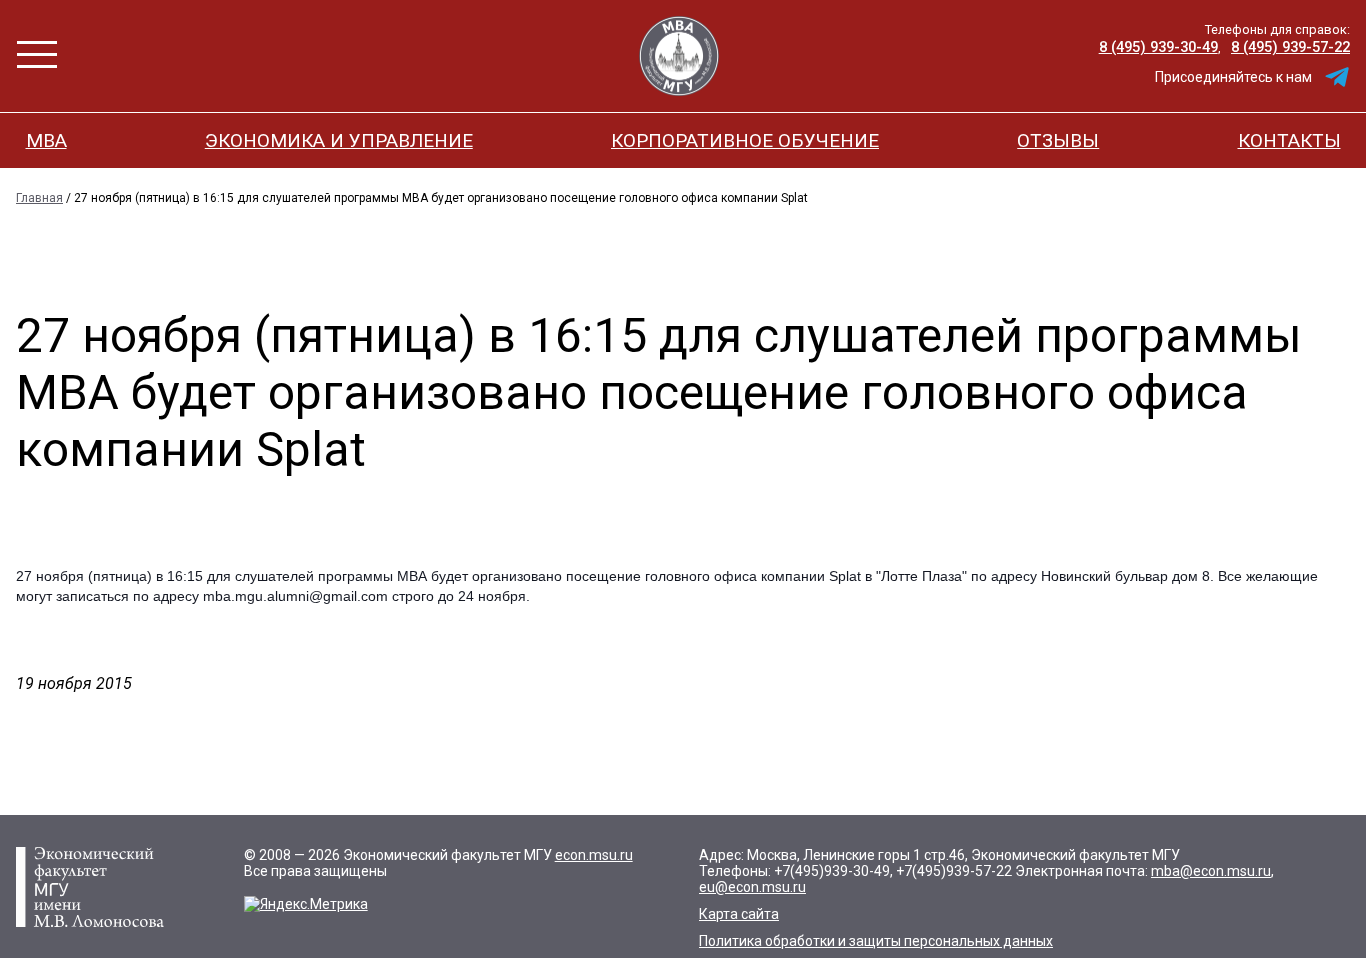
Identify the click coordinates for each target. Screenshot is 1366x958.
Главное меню (37, 54)
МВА (46, 140)
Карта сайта (739, 914)
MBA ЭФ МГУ (679, 56)
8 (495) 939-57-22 (1290, 47)
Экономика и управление (339, 140)
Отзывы (1058, 140)
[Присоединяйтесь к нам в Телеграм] (1337, 77)
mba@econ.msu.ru (1211, 871)
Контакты (1289, 140)
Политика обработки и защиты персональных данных (876, 941)
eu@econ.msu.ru (752, 887)
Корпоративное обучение (745, 140)
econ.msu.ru (594, 855)
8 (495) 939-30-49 (1158, 47)
